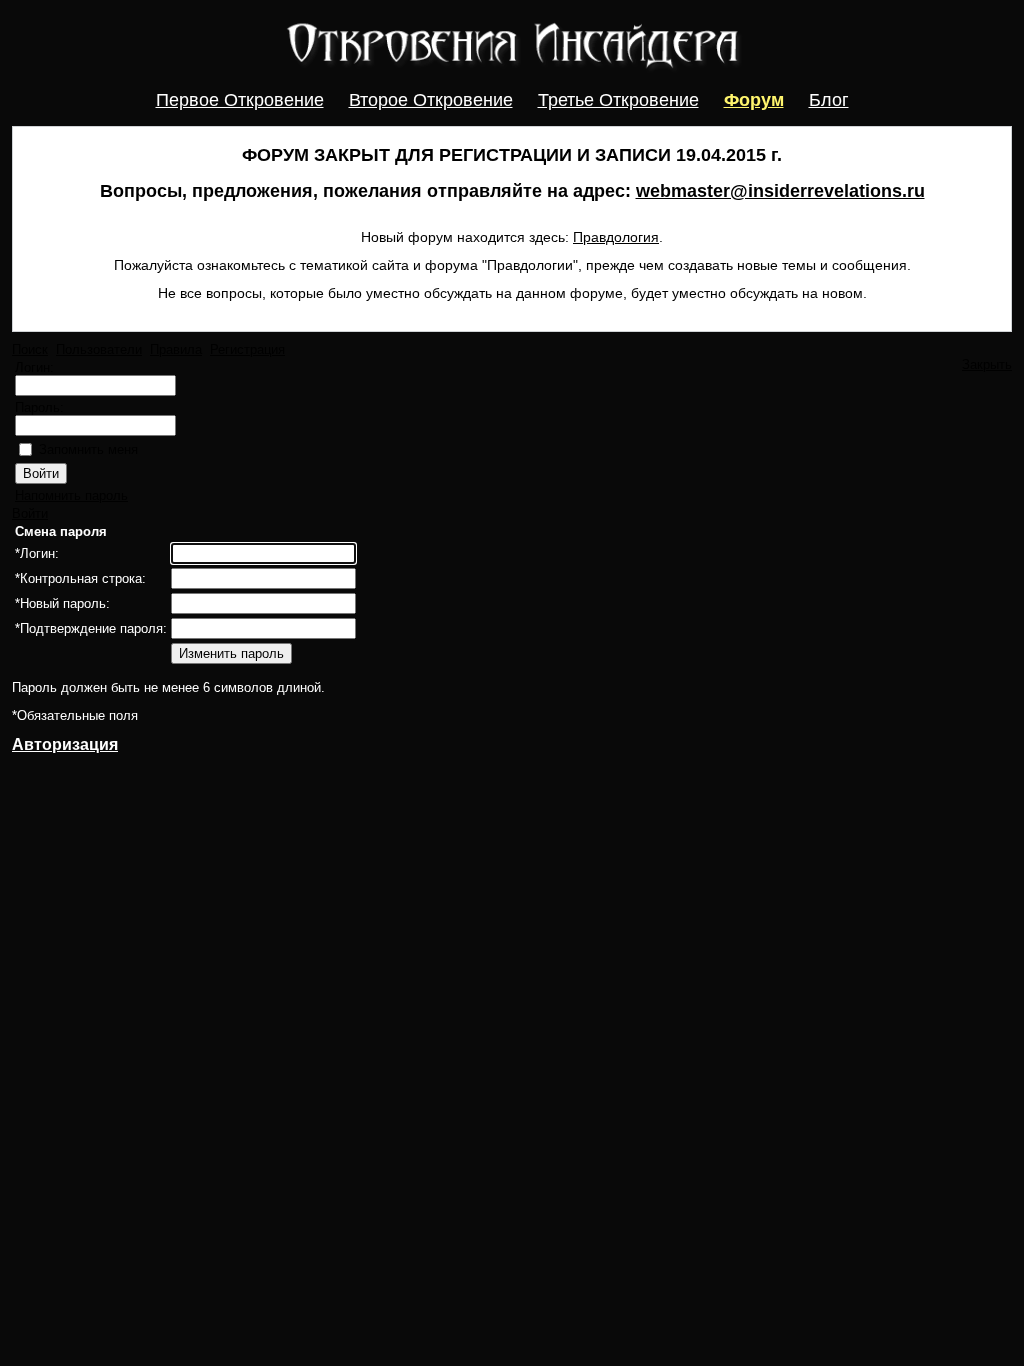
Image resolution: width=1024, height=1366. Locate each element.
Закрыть (987, 364)
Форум (754, 100)
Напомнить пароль (71, 495)
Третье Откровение (618, 100)
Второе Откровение (431, 100)
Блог (829, 100)
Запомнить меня (88, 449)
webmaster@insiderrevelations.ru (780, 191)
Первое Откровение (240, 100)
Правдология (616, 237)
